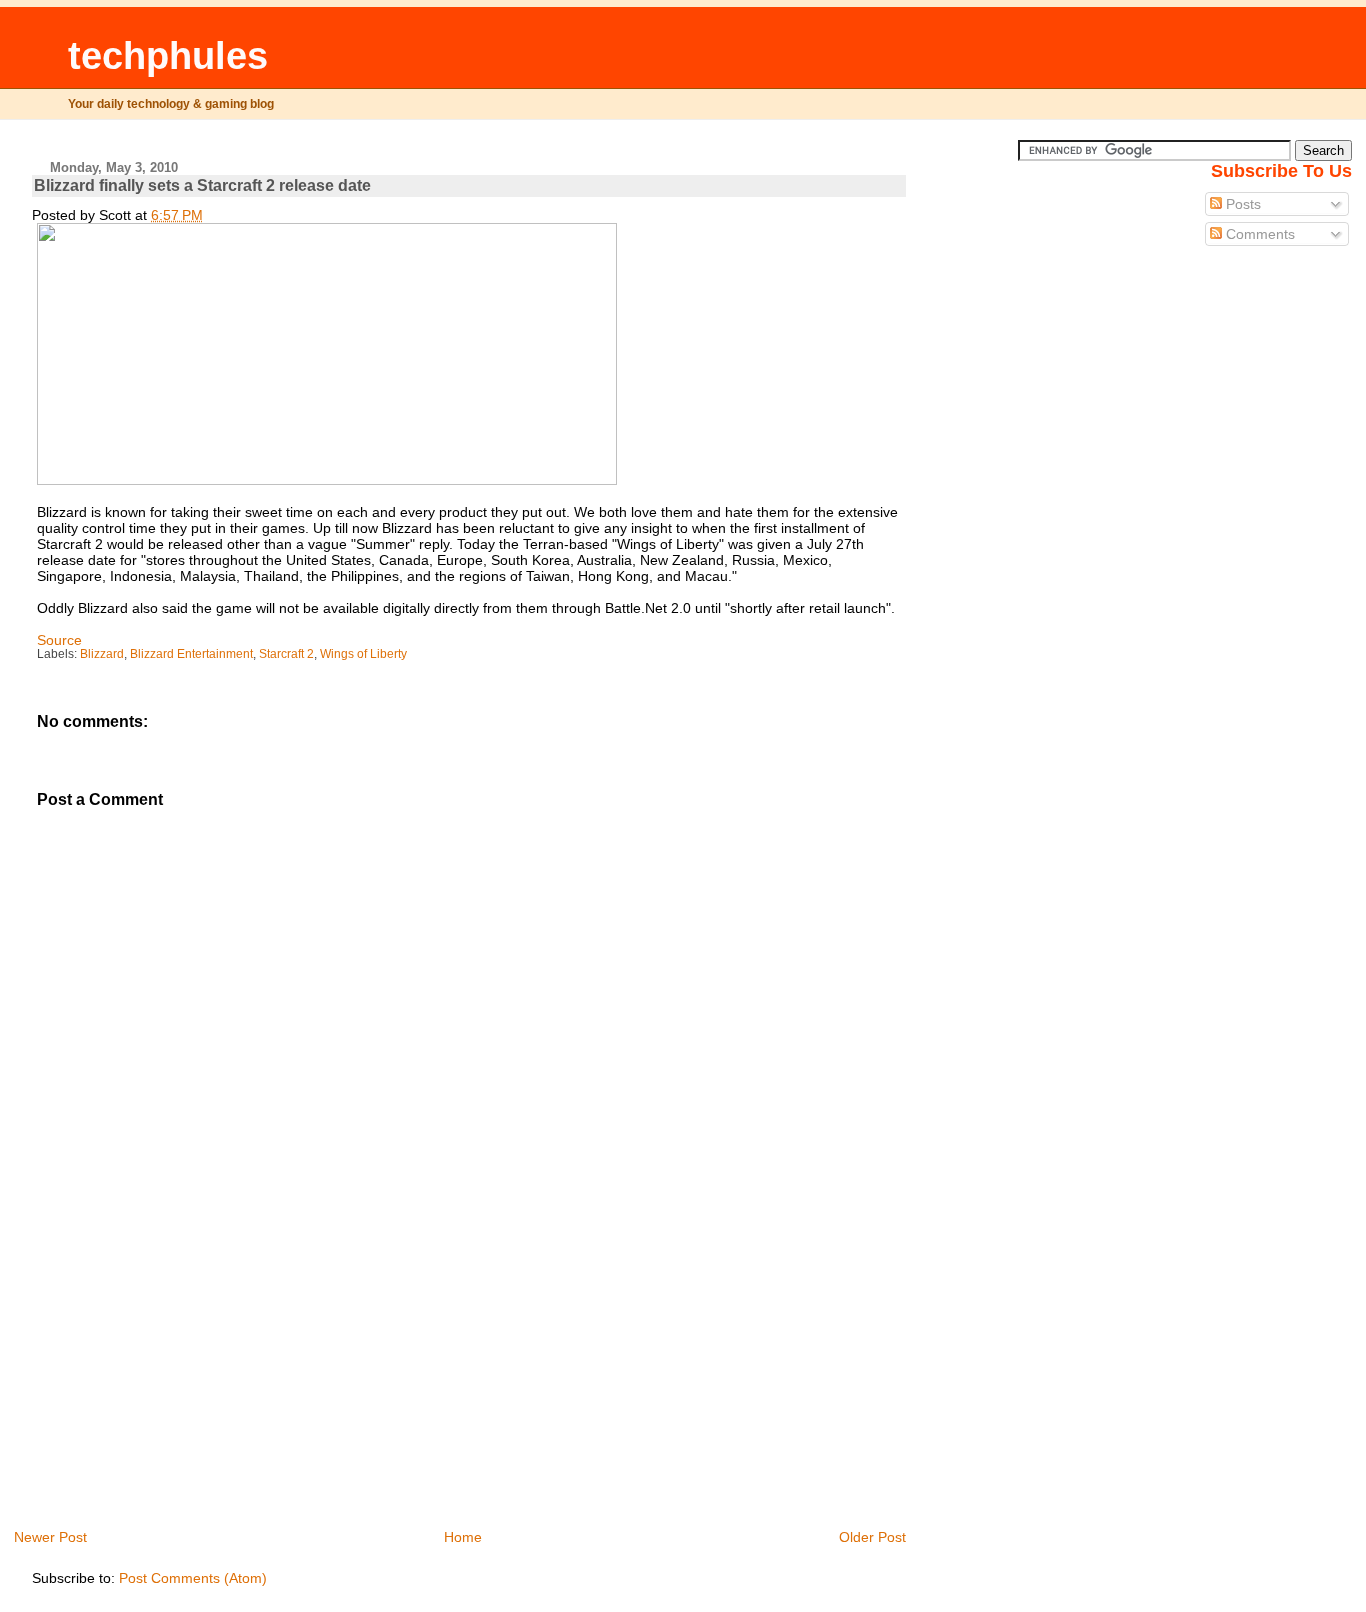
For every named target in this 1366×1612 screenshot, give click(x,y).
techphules (168, 55)
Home (463, 1537)
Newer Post (50, 1537)
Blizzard (102, 654)
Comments (1258, 234)
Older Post (872, 1537)
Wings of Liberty (363, 654)
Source (59, 640)
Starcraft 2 (286, 654)
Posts (1241, 204)
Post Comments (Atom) (193, 1578)
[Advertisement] (182, 1387)
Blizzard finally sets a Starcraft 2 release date (202, 185)
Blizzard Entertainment (191, 654)
